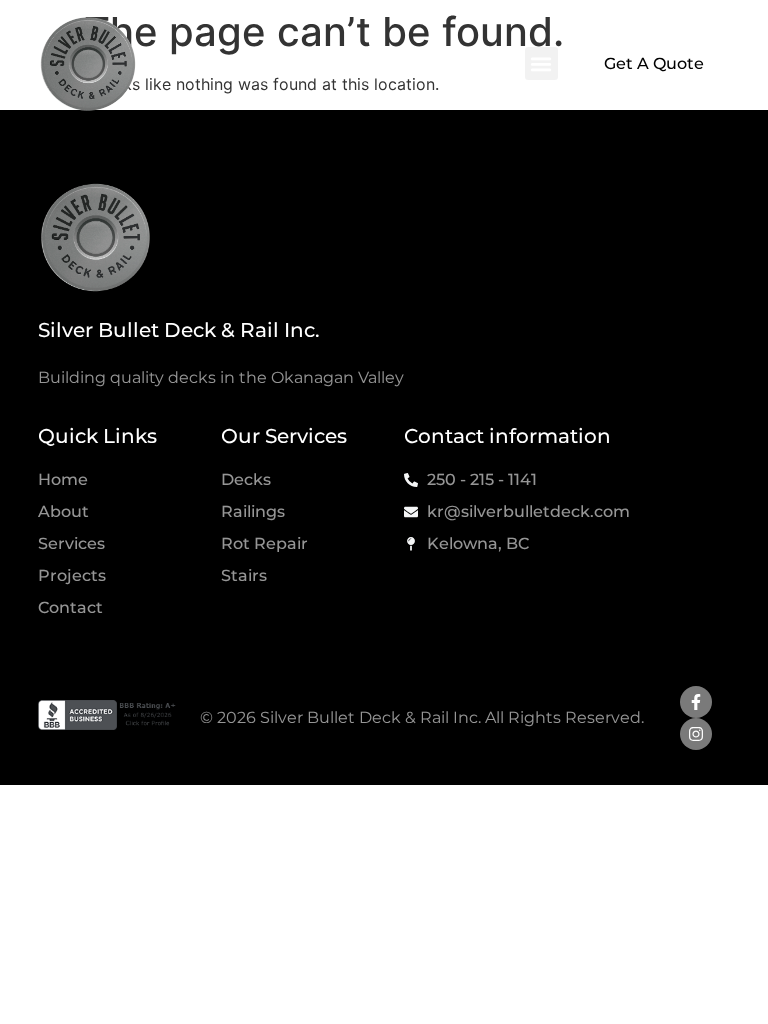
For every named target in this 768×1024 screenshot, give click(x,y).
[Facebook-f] (696, 702)
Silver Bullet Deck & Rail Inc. (179, 330)
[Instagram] (696, 734)
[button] (541, 63)
